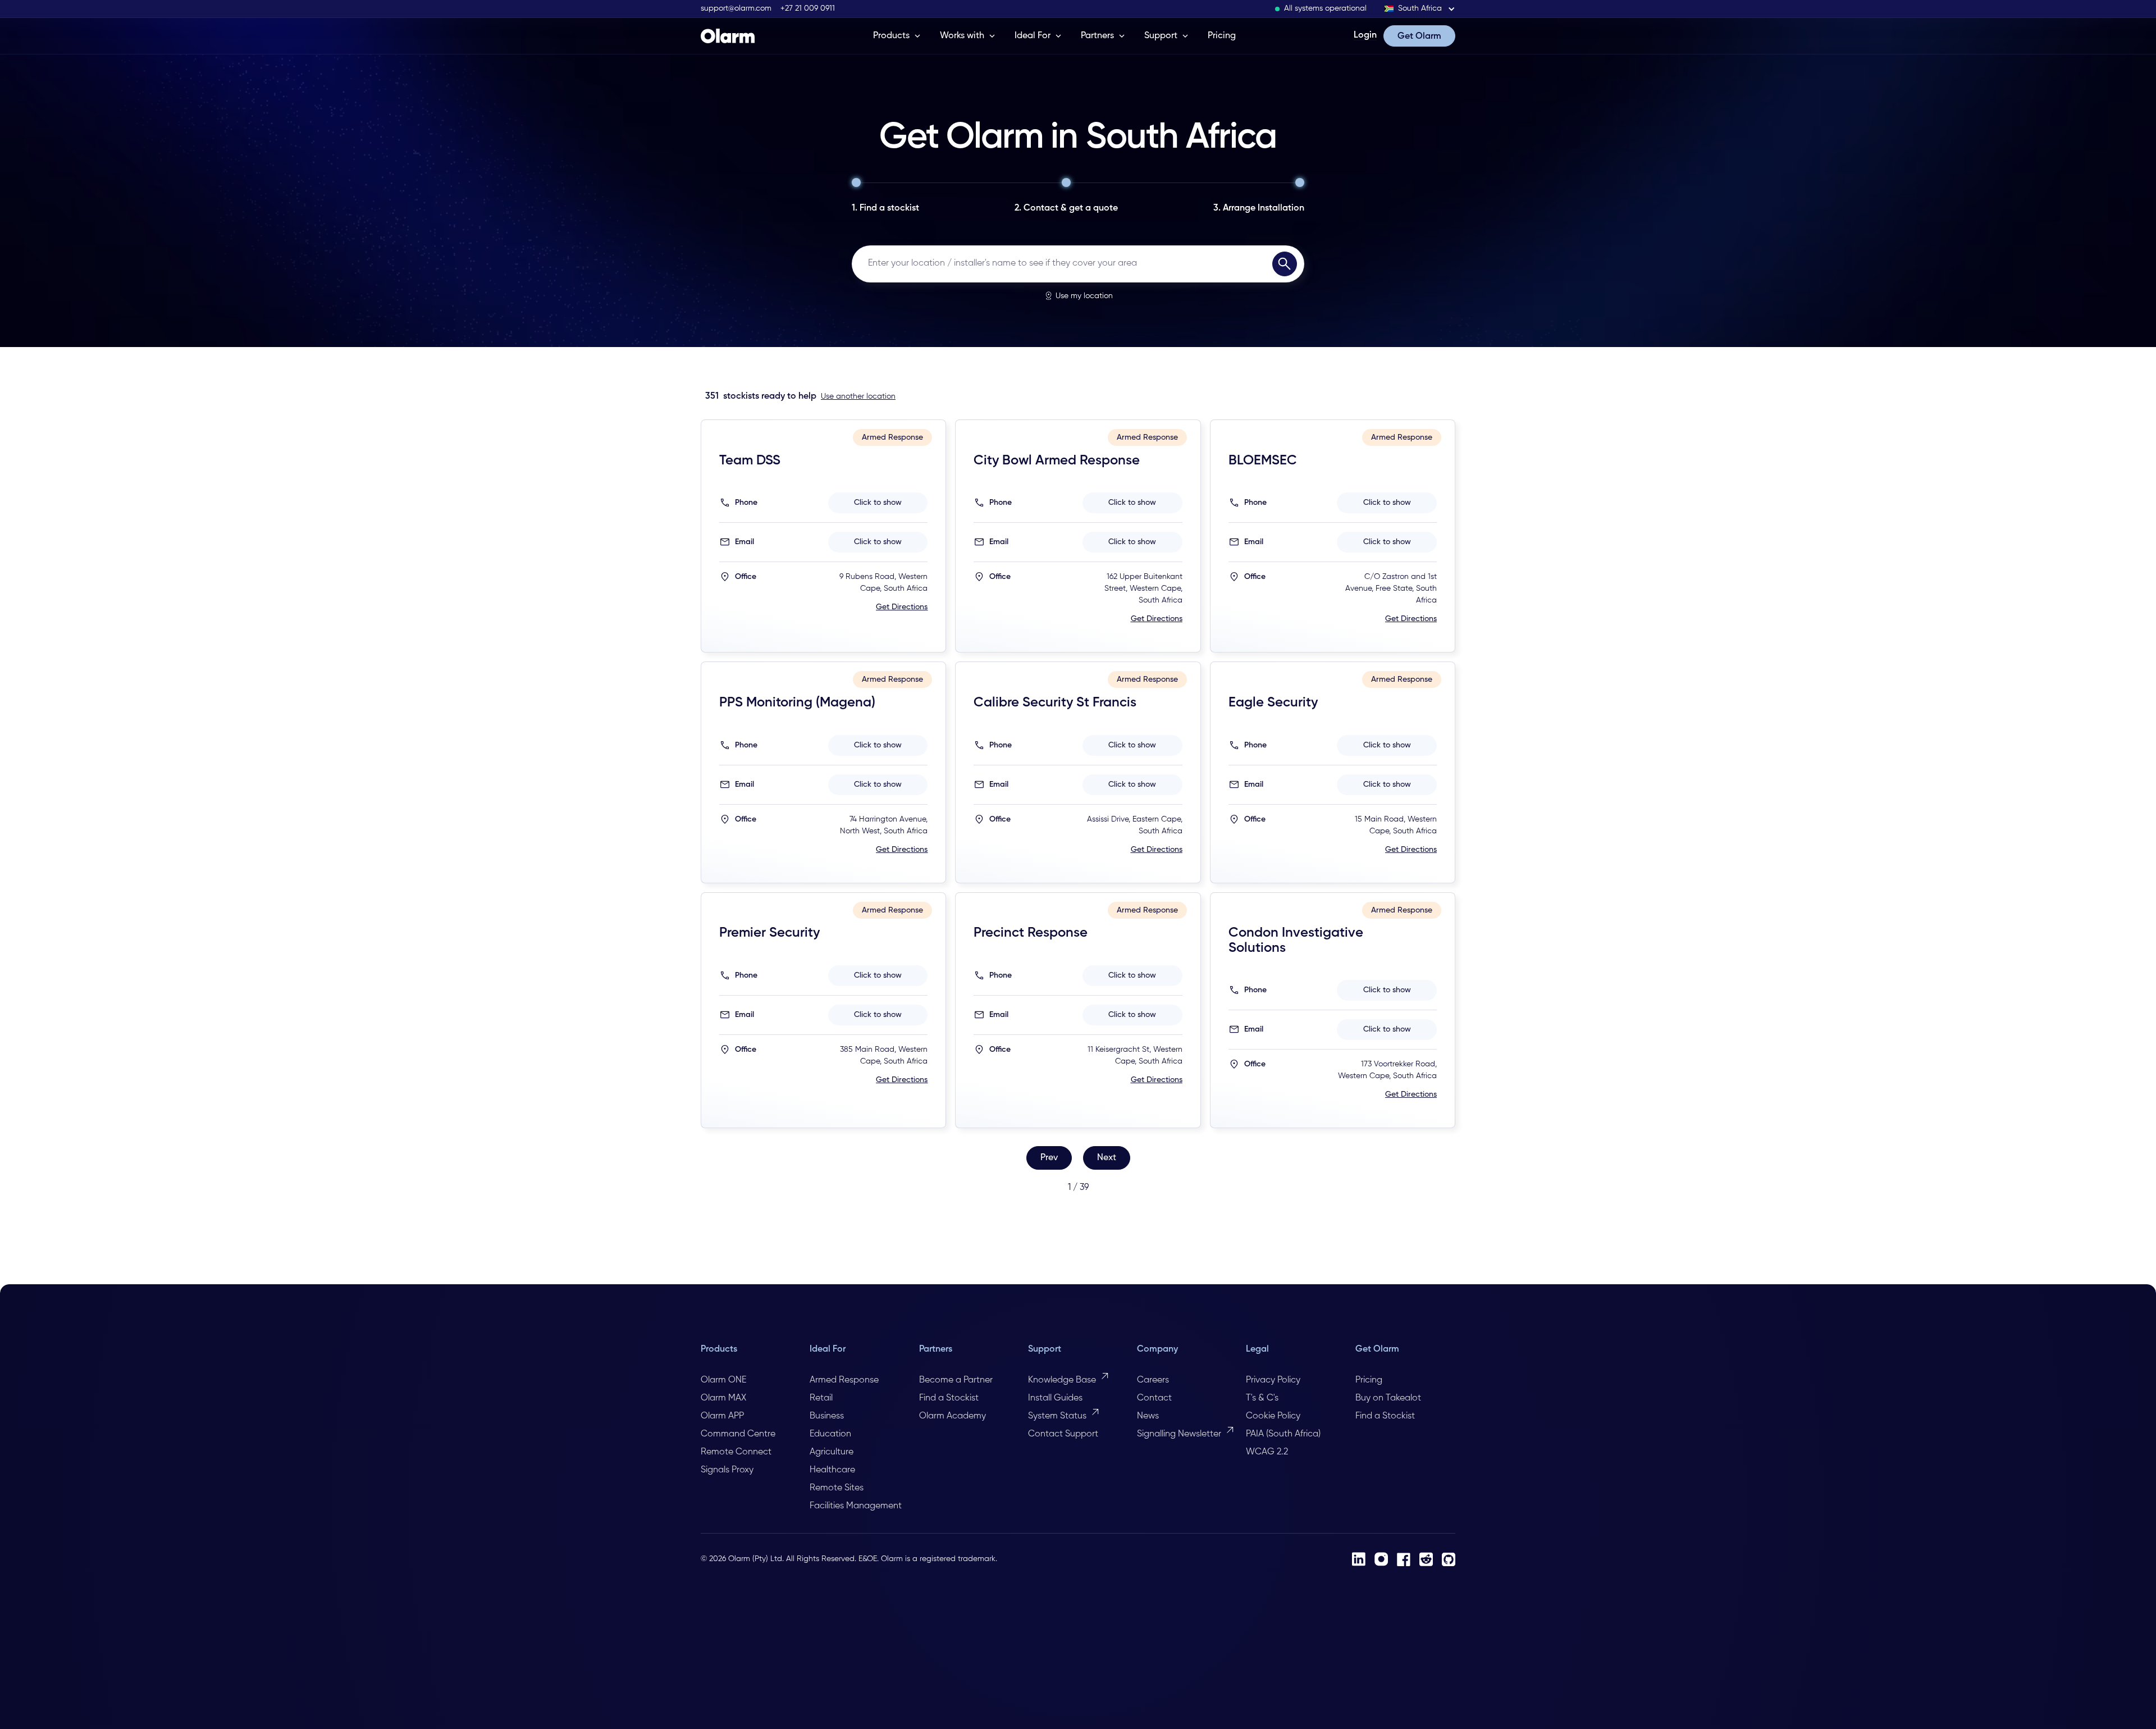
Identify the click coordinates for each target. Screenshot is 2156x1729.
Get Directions (902, 607)
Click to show (878, 503)
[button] (1420, 9)
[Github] (1449, 1559)
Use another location (858, 396)
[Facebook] (1404, 1559)
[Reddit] (1426, 1559)
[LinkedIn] (1359, 1559)
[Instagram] (1381, 1559)
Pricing (1222, 36)
